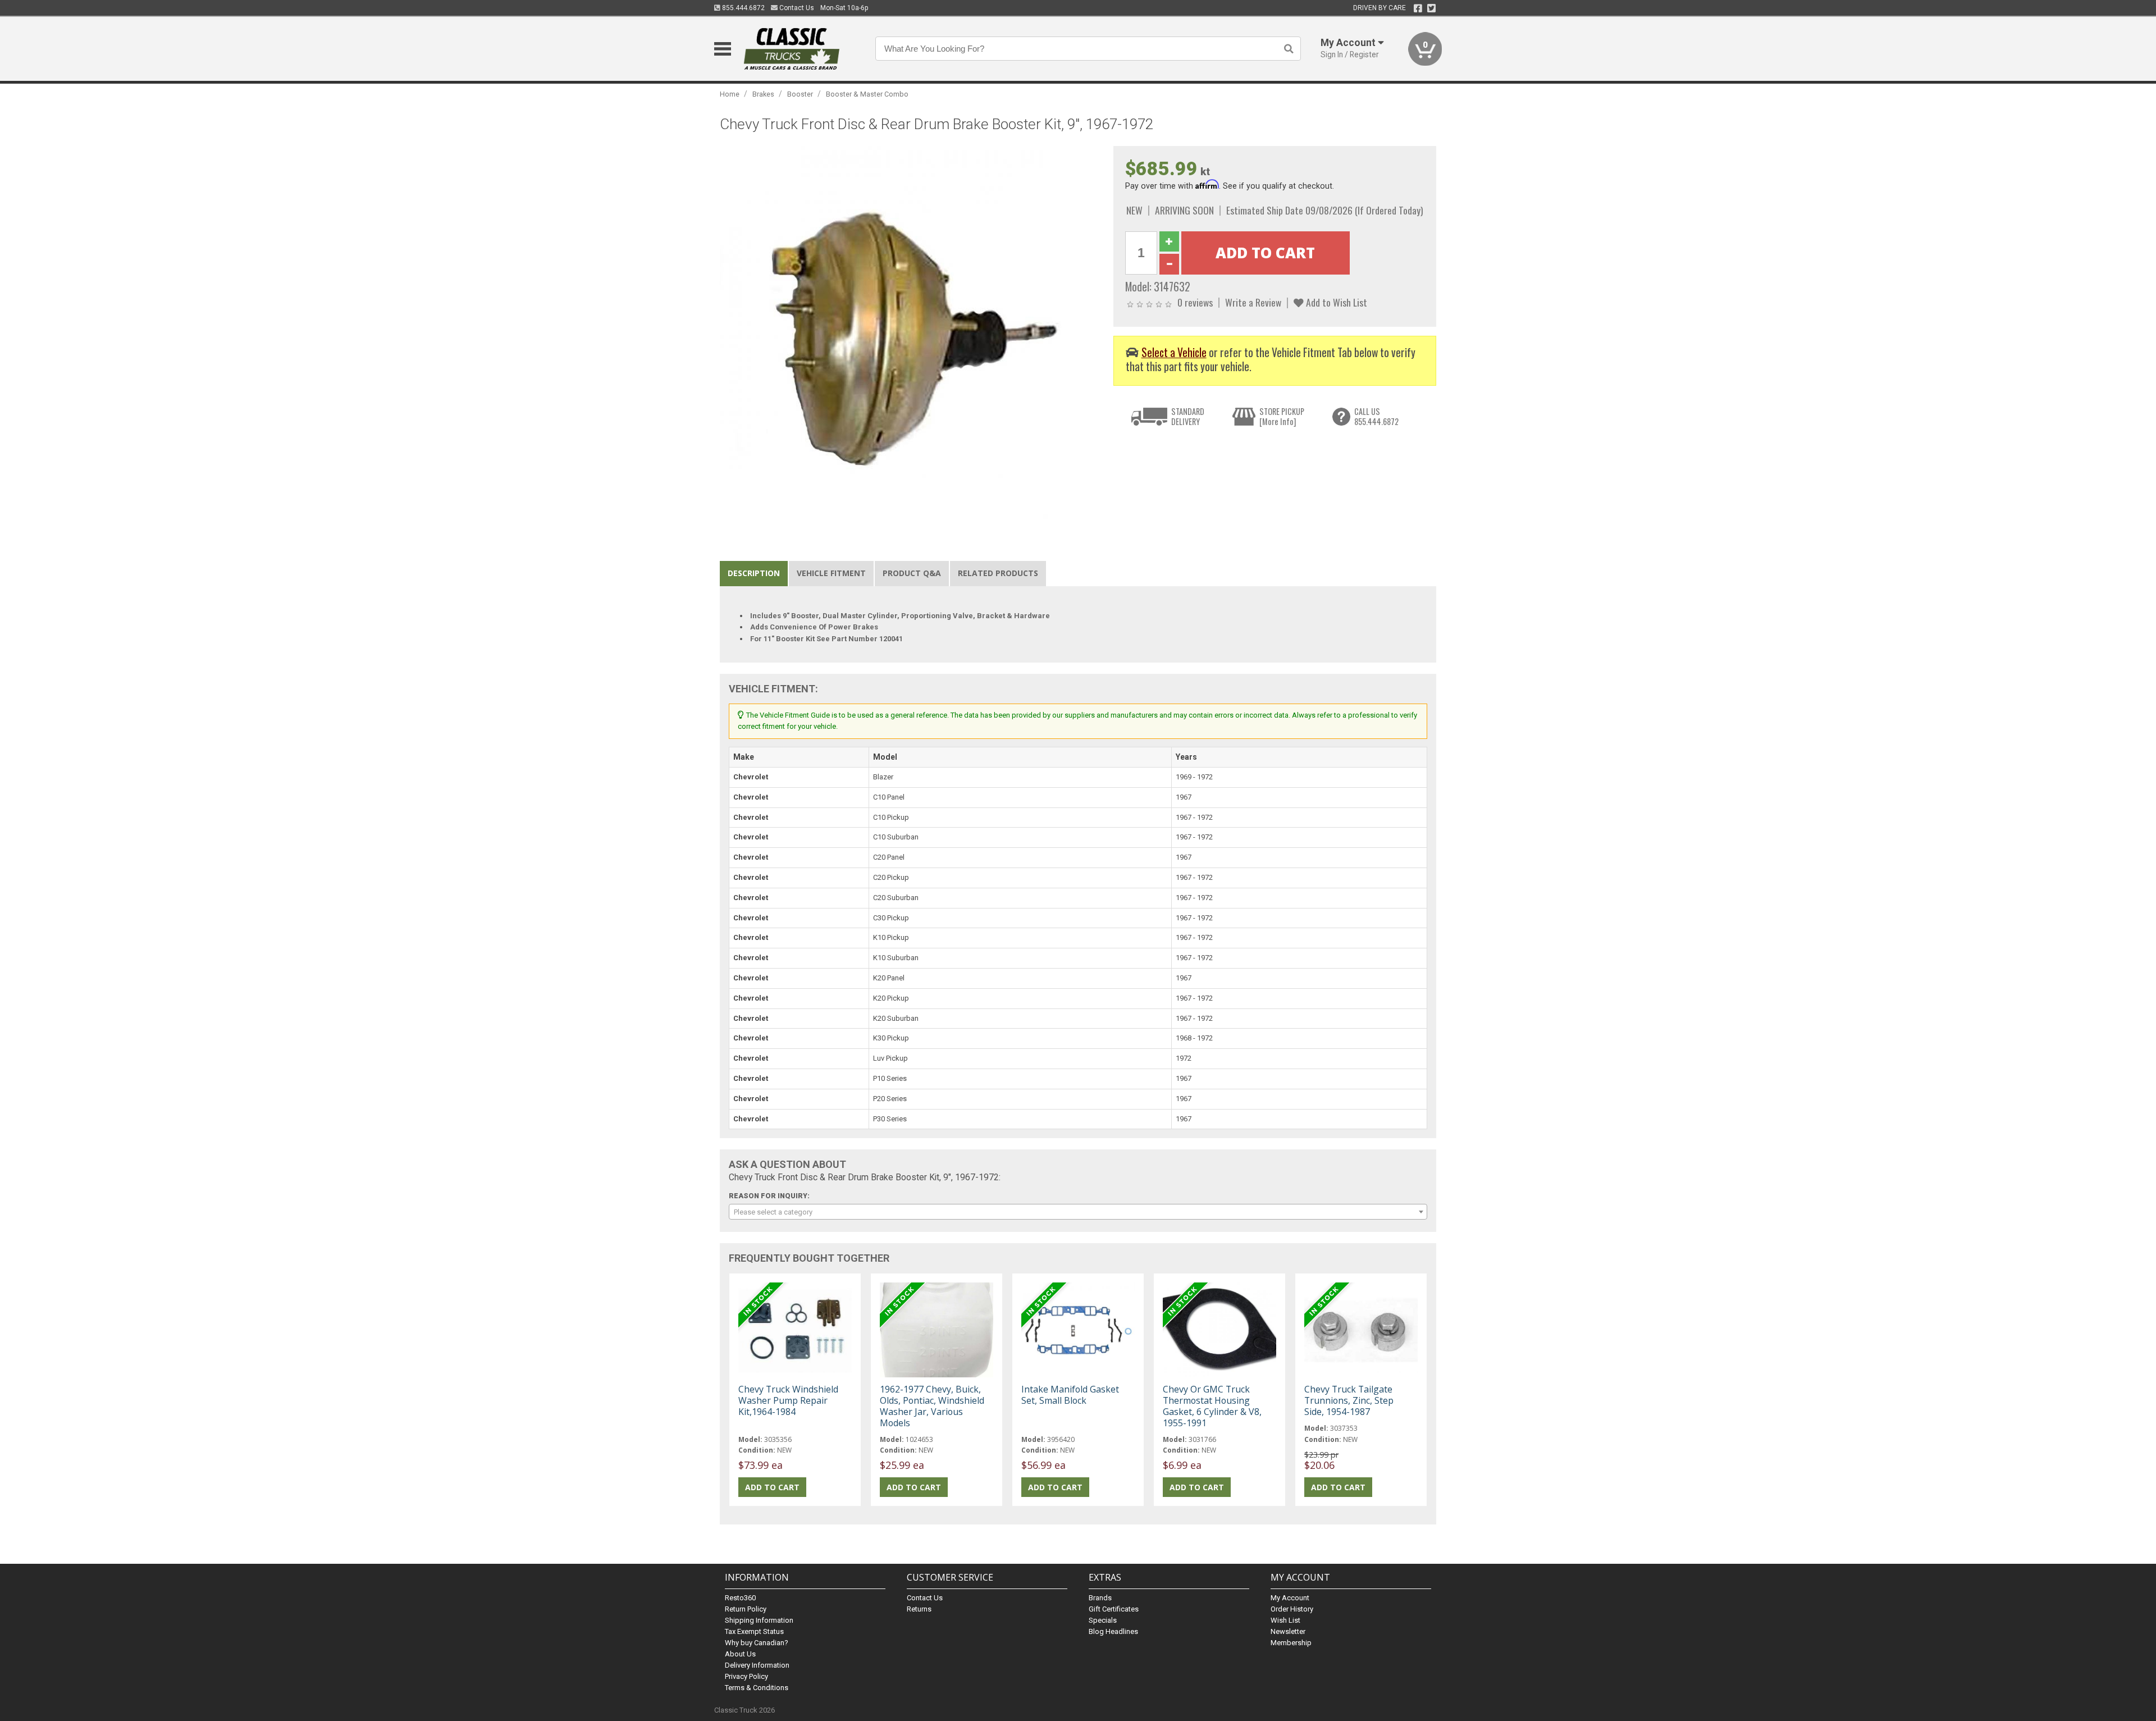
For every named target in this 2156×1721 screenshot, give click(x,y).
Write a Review (1253, 302)
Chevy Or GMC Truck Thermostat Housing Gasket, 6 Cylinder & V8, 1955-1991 (1212, 1406)
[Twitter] (1431, 8)
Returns (919, 1609)
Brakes (763, 94)
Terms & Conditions (757, 1688)
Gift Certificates (1114, 1609)
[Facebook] (1418, 8)
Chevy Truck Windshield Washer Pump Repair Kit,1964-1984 (788, 1400)
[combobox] (1078, 1212)
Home (730, 94)
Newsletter (1288, 1631)
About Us (740, 1654)
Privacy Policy (746, 1676)
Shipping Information (759, 1620)
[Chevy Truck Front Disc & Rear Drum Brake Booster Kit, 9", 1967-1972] (911, 337)
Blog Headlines (1113, 1631)
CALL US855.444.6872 (1376, 416)
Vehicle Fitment (831, 573)
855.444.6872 (743, 8)
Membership (1291, 1643)
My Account (1290, 1598)
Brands (1100, 1598)
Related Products (998, 573)
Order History (1292, 1609)
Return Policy (746, 1609)
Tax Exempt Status (754, 1631)
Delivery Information (757, 1665)
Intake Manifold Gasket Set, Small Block (1070, 1395)
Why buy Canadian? (757, 1643)
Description (754, 573)
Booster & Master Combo (867, 94)
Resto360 (740, 1598)
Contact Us (796, 8)
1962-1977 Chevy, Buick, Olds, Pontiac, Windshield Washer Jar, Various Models (932, 1406)
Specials (1103, 1620)
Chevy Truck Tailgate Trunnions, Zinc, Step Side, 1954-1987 (1349, 1400)
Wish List (1285, 1620)
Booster (800, 94)
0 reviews (1195, 302)
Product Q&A (912, 573)
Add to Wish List (1335, 302)
